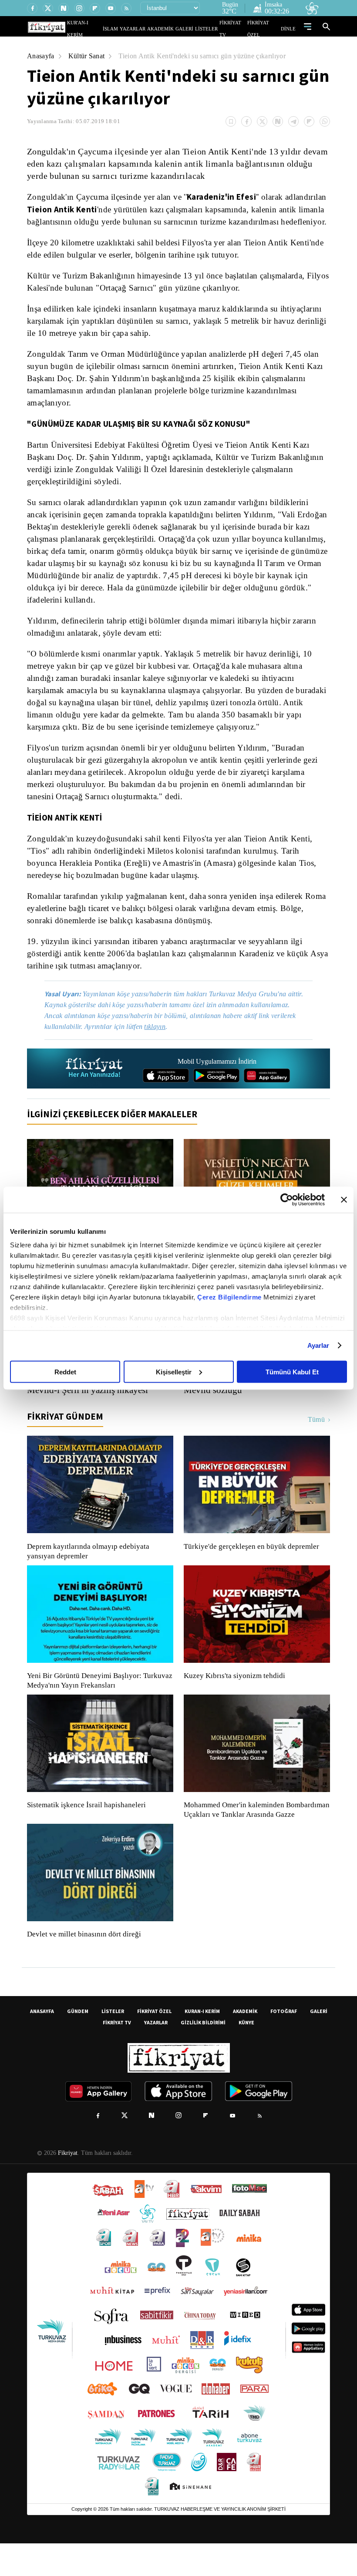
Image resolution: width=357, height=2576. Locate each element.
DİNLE (289, 28)
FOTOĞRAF (284, 2044)
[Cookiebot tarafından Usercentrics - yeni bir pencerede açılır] (287, 1199)
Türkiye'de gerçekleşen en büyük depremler (254, 1570)
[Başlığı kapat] (344, 1199)
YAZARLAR (149, 28)
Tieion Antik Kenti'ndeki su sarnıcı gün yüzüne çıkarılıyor (210, 56)
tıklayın (161, 1050)
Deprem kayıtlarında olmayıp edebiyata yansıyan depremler (90, 1574)
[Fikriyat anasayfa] (95, 1092)
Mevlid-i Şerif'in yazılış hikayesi (89, 1413)
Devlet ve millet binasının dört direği (84, 1967)
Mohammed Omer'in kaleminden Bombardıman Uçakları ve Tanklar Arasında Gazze (252, 1838)
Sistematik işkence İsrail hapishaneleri (88, 1828)
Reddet (65, 1372)
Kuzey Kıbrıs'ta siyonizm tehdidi (234, 1699)
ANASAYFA (42, 2044)
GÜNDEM (78, 2044)
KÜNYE (246, 2055)
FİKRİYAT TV (237, 28)
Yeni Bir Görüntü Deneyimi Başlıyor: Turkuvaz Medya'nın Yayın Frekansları (98, 1704)
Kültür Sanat (89, 56)
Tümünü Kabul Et (292, 1372)
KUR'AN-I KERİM (106, 28)
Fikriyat (67, 2186)
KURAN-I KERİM (202, 2044)
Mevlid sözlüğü (213, 1413)
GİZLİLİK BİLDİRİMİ (203, 2055)
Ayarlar (318, 1345)
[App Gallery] (267, 1099)
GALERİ (193, 28)
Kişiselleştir (174, 1372)
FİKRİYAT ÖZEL (266, 28)
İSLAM (130, 28)
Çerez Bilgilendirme (230, 1297)
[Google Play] (216, 1099)
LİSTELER (212, 28)
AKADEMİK (173, 28)
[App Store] (166, 1099)
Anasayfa (41, 56)
